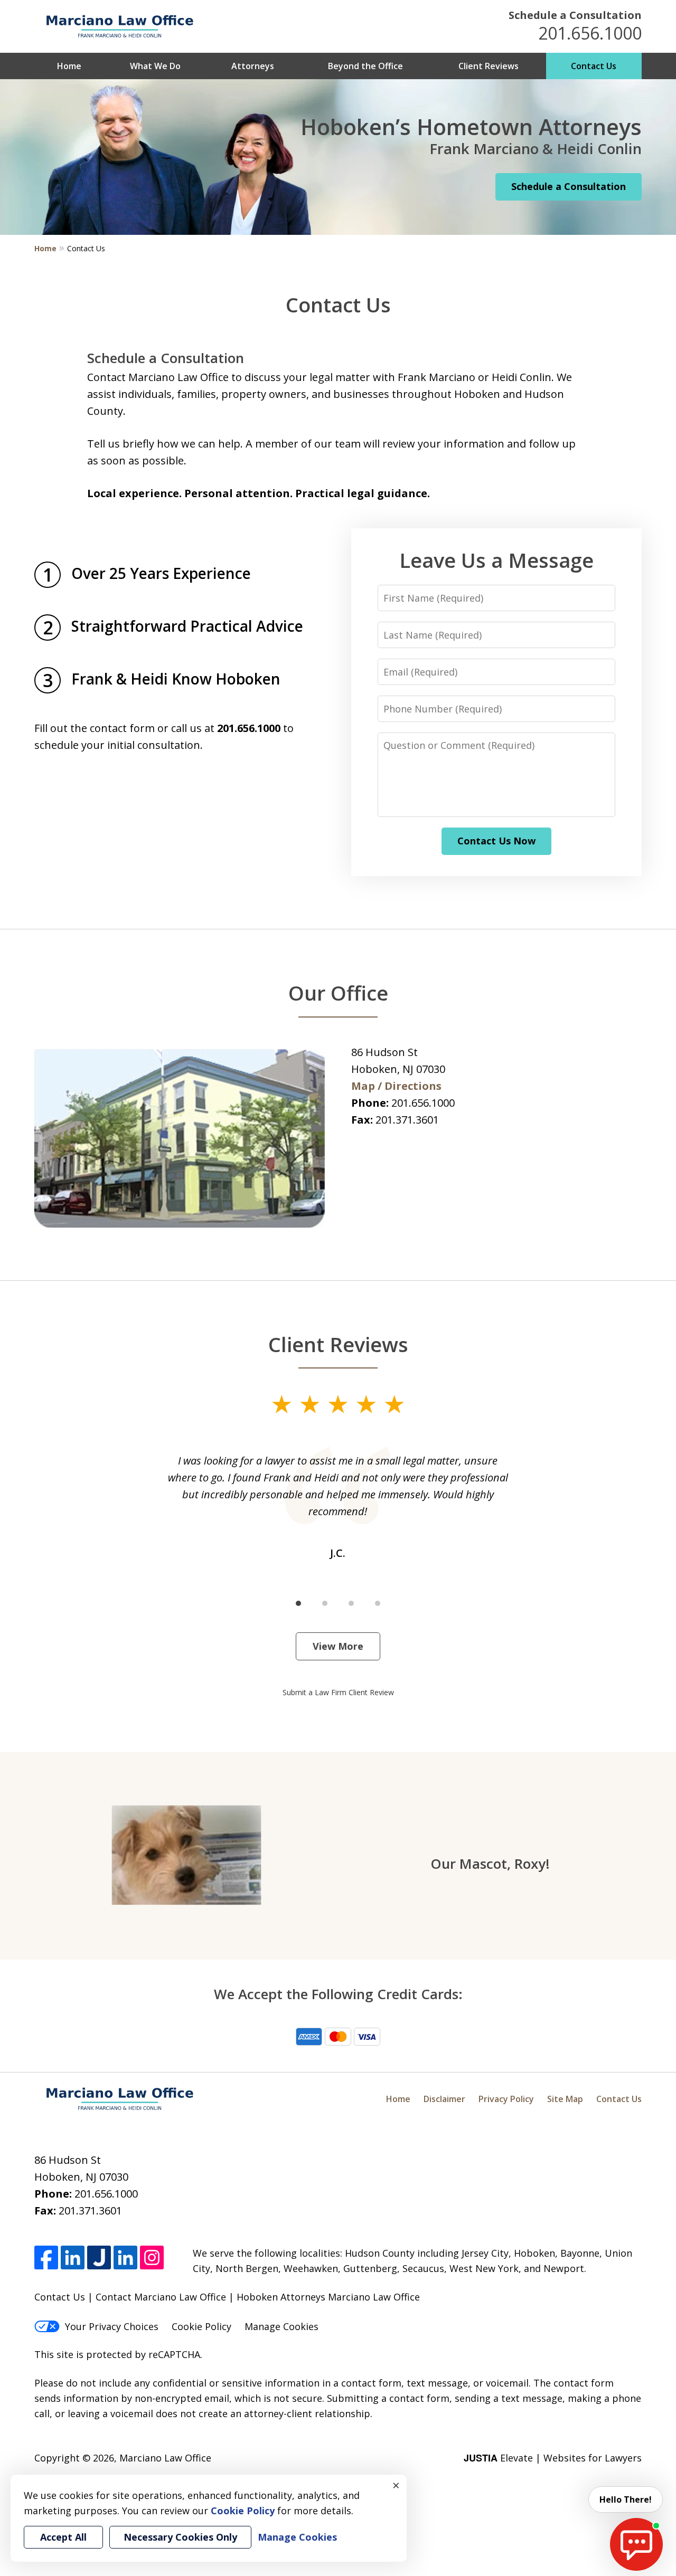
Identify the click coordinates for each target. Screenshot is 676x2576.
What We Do (155, 66)
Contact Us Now (496, 841)
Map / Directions (396, 1086)
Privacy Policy (506, 2099)
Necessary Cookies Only (180, 2537)
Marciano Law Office (165, 2458)
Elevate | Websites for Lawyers (553, 2458)
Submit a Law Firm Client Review (338, 1692)
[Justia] (99, 2257)
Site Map (565, 2099)
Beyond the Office (365, 66)
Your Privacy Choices (112, 2326)
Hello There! (626, 2499)
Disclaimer (444, 2099)
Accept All (63, 2537)
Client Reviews (489, 66)
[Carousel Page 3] (351, 1603)
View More (338, 1646)
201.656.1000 (590, 33)
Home (69, 66)
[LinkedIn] (73, 2257)
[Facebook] (46, 2257)
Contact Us (594, 66)
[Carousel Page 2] (325, 1603)
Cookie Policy (201, 2326)
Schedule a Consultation (575, 15)
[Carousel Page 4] (378, 1603)
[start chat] (636, 2544)
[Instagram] (152, 2257)
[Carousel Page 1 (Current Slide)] (298, 1603)
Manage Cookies (281, 2326)
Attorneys (253, 66)
